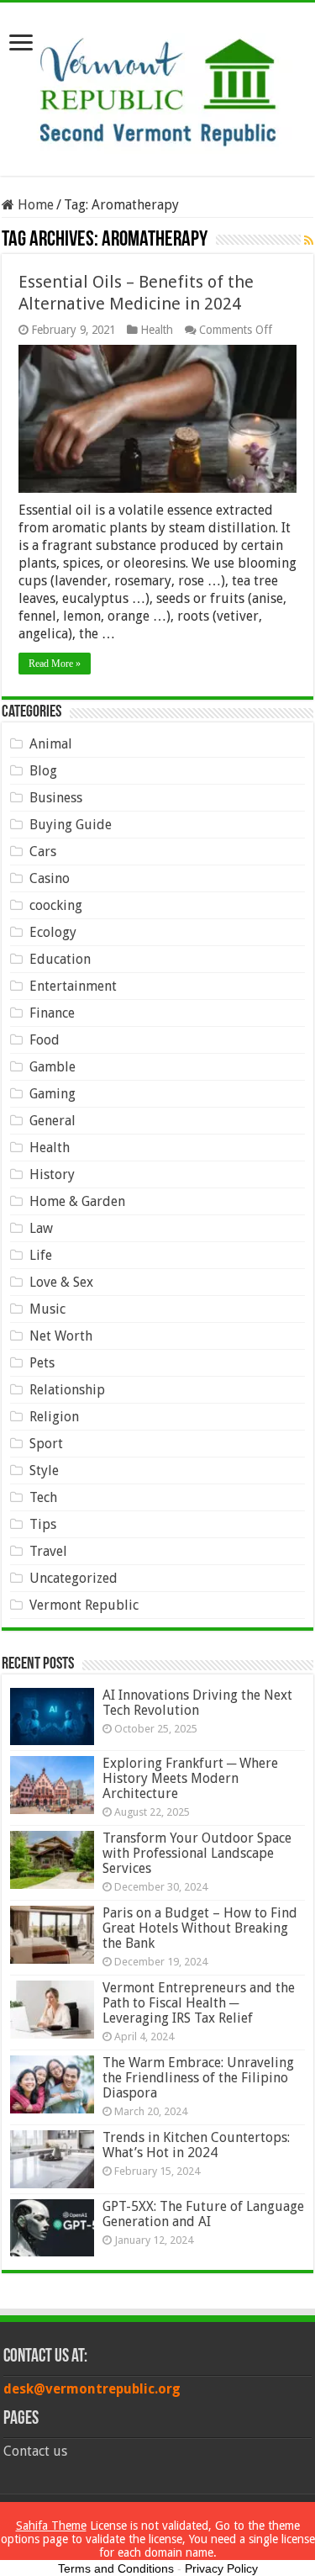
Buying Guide (71, 825)
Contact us (35, 2451)
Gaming (52, 1094)
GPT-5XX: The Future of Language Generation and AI (203, 2214)
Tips (43, 1524)
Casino (50, 878)
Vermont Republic (84, 1605)
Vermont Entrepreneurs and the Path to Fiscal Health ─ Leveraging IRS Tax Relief (199, 2003)
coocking (56, 905)
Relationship (67, 1390)
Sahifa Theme (51, 2526)
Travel (48, 1551)
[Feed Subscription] (309, 241)
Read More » (55, 664)
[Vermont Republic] (158, 86)
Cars (43, 852)
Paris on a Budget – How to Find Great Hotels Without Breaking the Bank (200, 1928)
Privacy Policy (221, 2568)
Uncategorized (73, 1578)
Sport (46, 1444)
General (52, 1121)
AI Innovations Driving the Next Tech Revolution (197, 1703)
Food (45, 1040)
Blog (43, 771)
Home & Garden (77, 1201)
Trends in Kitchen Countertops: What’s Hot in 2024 (196, 2145)
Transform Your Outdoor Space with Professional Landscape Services (197, 1853)
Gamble (52, 1067)
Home (34, 205)
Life (41, 1255)
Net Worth (61, 1336)
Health (157, 330)
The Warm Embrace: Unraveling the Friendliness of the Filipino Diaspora (198, 2078)
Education (60, 959)
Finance (52, 1013)
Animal (51, 744)
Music (47, 1309)
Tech (43, 1497)
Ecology (53, 932)
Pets (42, 1363)
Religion (54, 1417)
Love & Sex (61, 1282)
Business (56, 798)
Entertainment (73, 986)
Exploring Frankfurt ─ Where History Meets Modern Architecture (190, 1778)
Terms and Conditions (116, 2568)
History (52, 1174)
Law (41, 1228)
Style (44, 1470)
